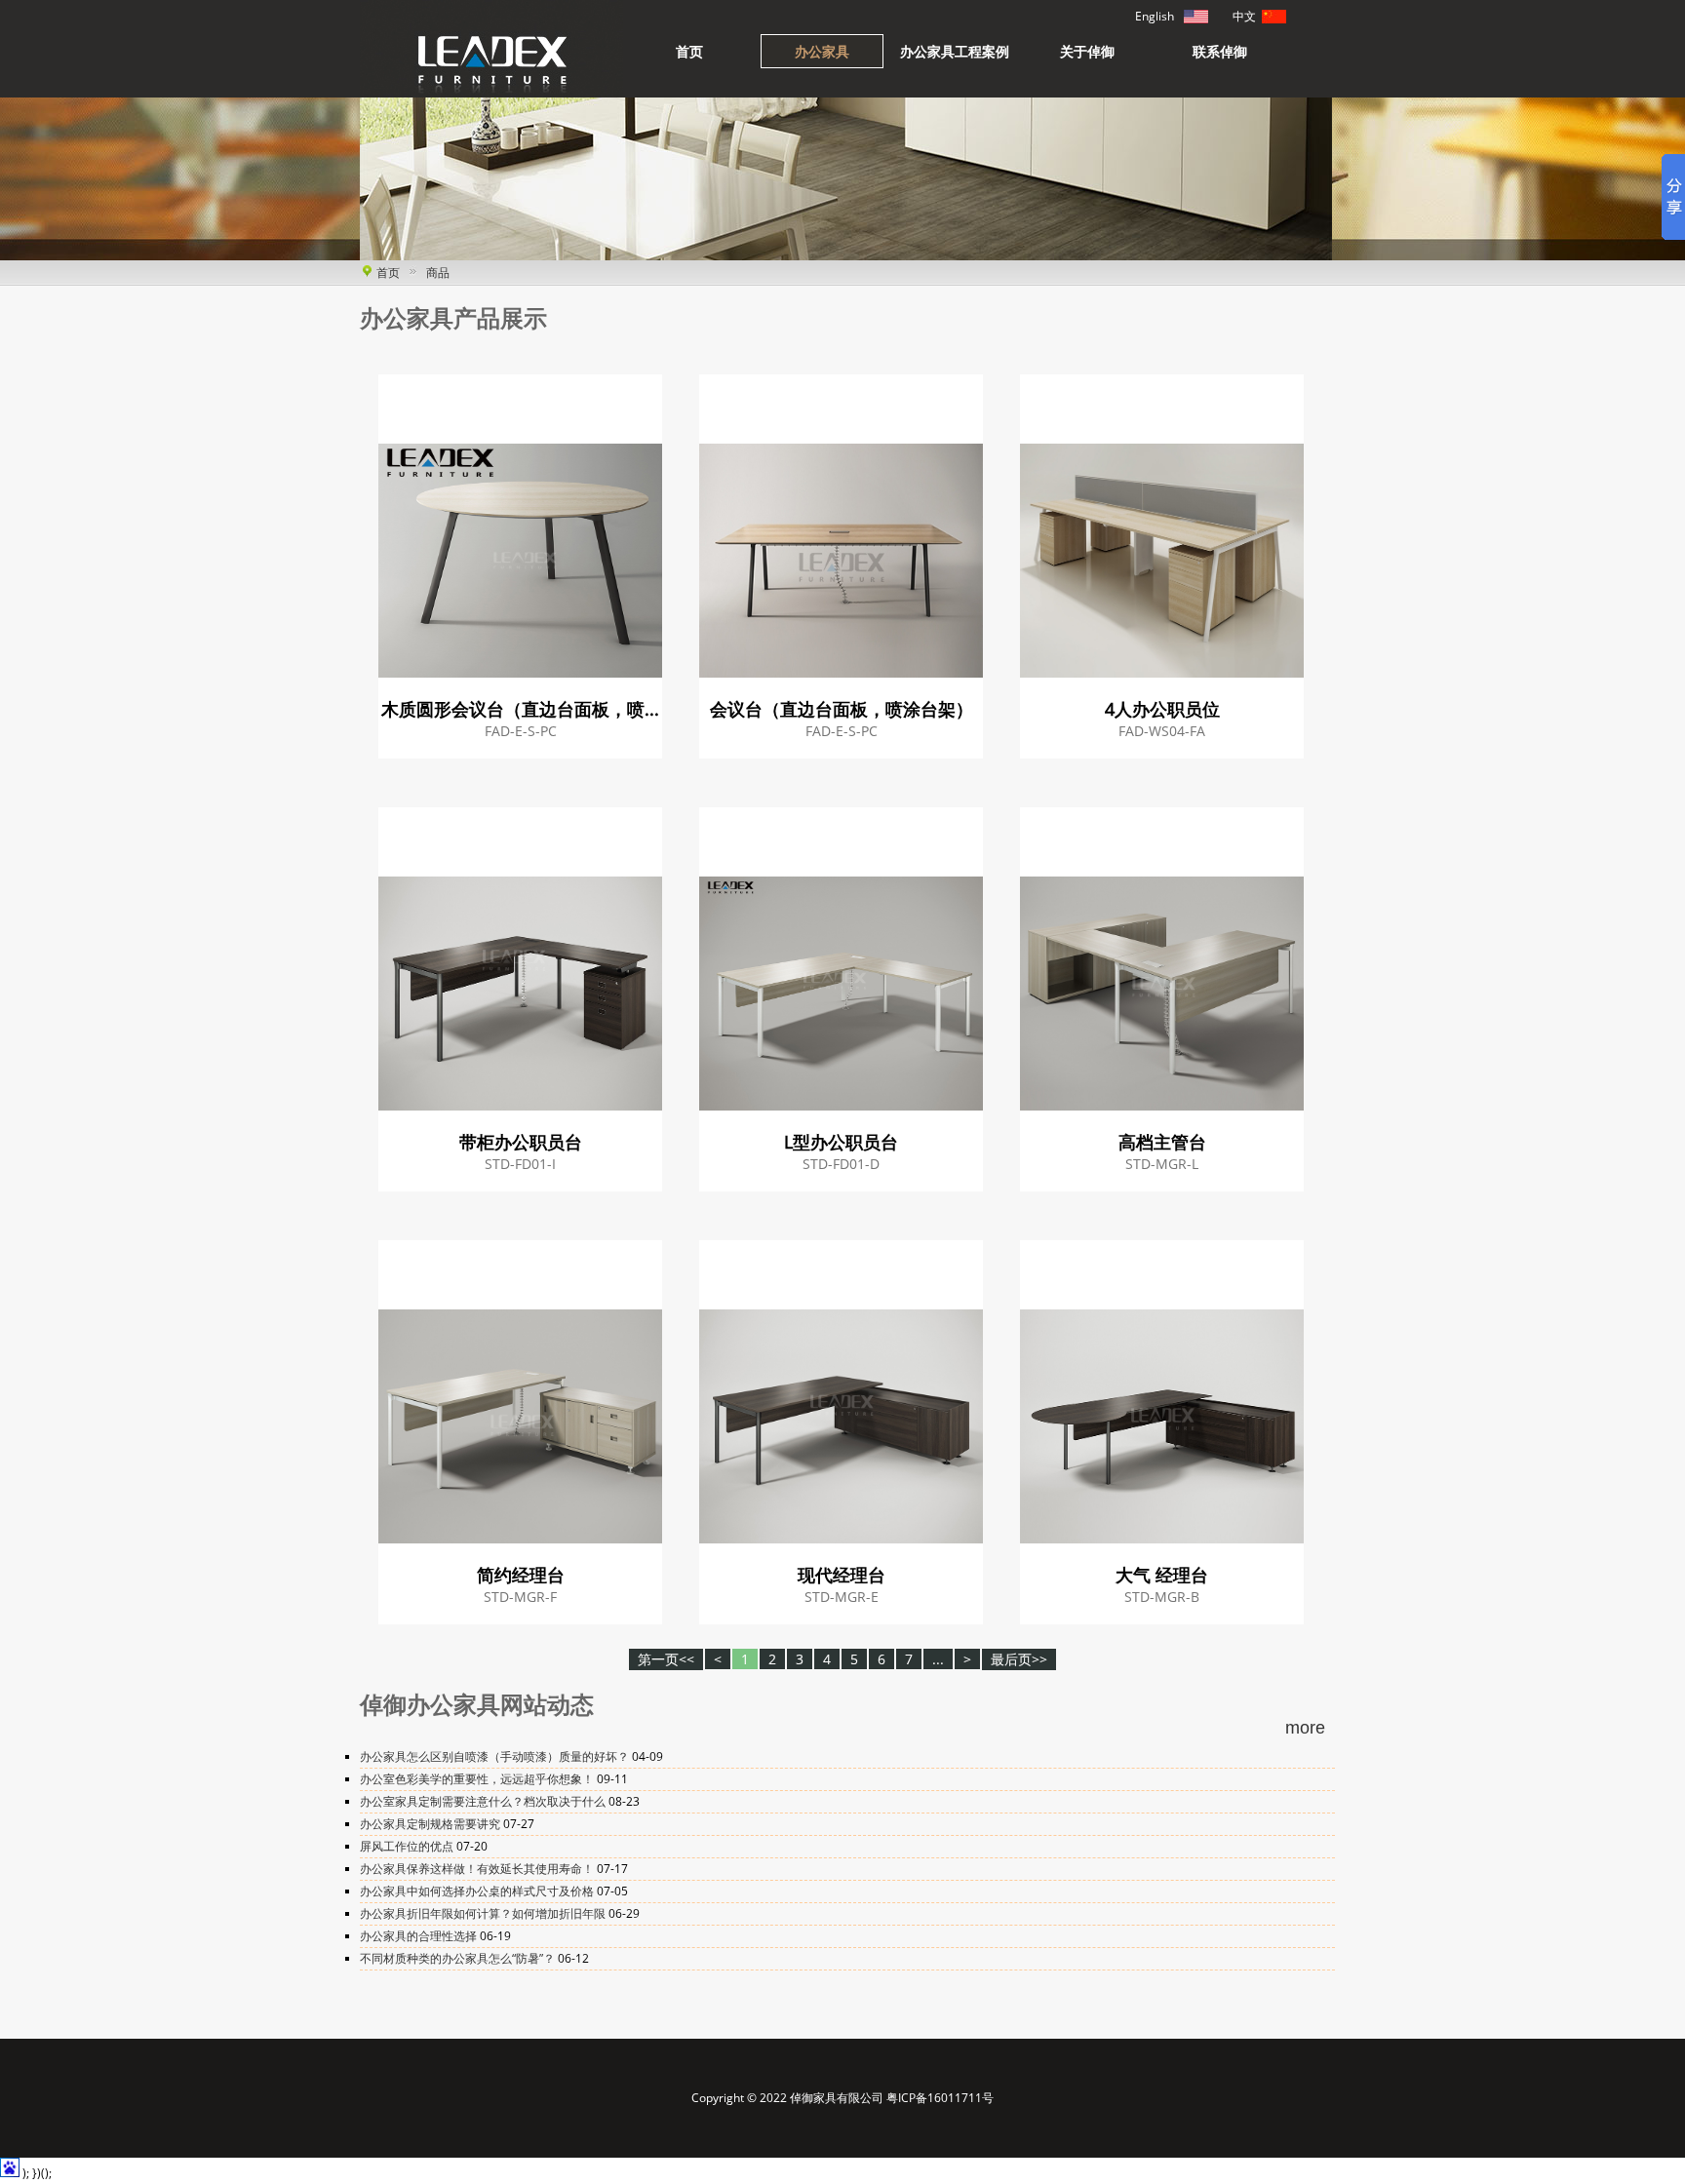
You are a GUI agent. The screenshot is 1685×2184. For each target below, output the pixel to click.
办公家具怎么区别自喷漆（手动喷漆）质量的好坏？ (496, 1756)
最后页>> (1019, 1659)
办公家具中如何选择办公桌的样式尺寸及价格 (478, 1891)
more (1305, 1728)
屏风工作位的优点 (408, 1846)
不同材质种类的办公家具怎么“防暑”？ (459, 1958)
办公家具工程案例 (955, 51)
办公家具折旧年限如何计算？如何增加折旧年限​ (484, 1913)
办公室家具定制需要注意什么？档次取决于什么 (484, 1801)
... (938, 1659)
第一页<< (666, 1659)
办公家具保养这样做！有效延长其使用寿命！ (478, 1869)
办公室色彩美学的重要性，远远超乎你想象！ (478, 1779)
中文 (1274, 17)
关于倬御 (1087, 51)
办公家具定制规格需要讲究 (431, 1824)
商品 (438, 273)
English (1196, 17)
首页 (689, 51)
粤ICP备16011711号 (940, 2098)
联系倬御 (1220, 51)
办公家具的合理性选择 (420, 1936)
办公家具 (822, 51)
